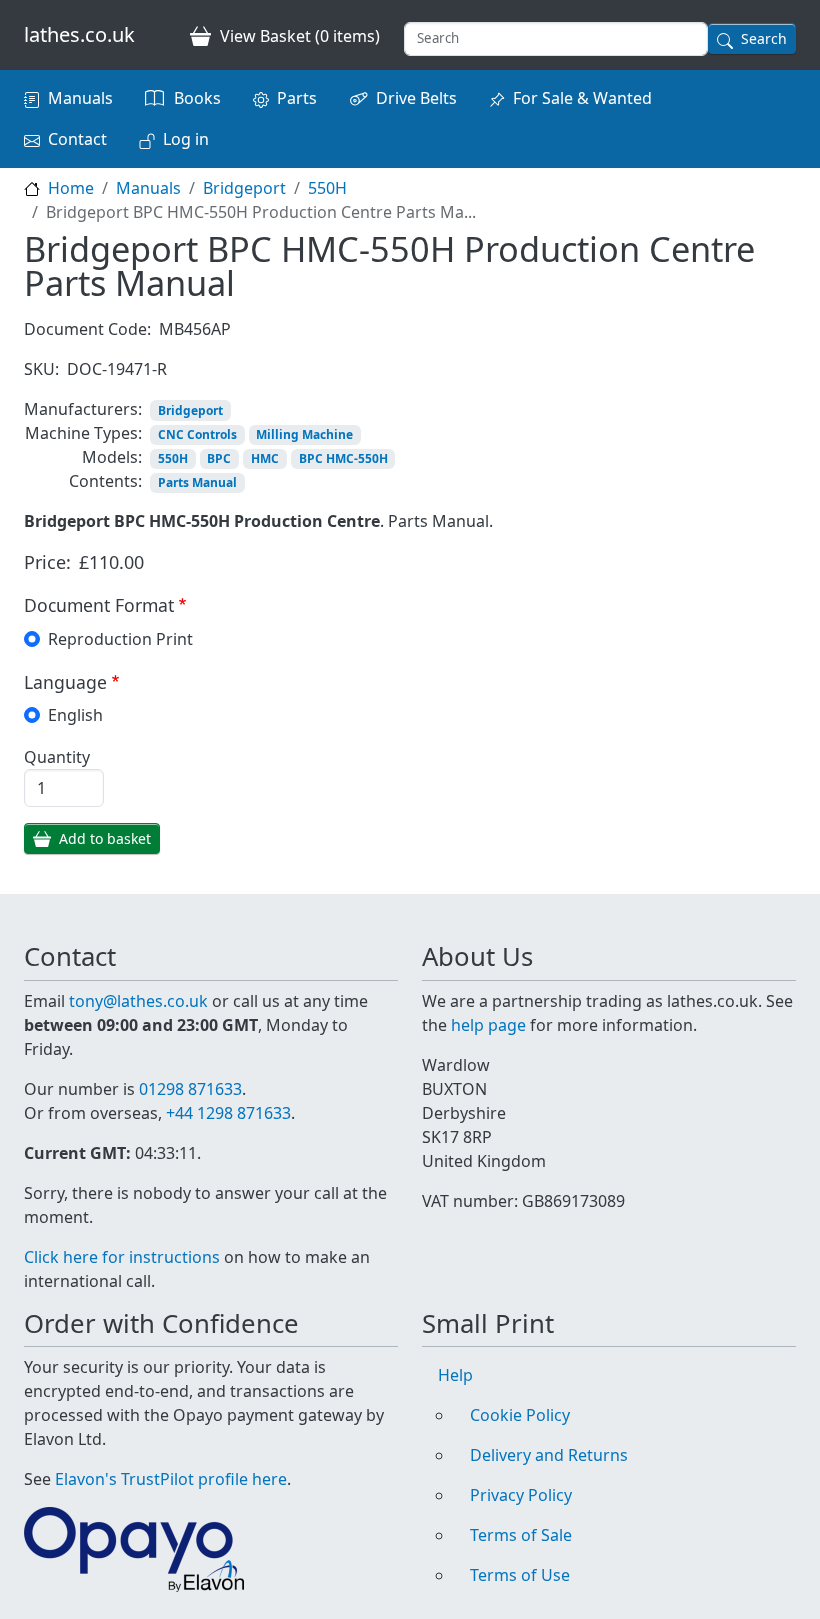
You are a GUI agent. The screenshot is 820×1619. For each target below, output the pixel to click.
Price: (47, 562)
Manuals (80, 98)
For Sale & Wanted (582, 98)
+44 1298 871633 (228, 1113)
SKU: (41, 369)
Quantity (57, 757)
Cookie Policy (520, 1415)
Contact (77, 139)
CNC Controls (197, 434)
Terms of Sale (521, 1535)
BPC (219, 458)
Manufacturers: (83, 409)
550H (327, 188)
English (75, 715)
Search (764, 38)
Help (455, 1375)
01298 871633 (190, 1089)
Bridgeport (244, 188)
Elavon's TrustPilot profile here (171, 1479)
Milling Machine (304, 434)
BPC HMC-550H (343, 458)
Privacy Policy (521, 1495)
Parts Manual (197, 482)
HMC (265, 458)
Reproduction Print (120, 639)
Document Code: (87, 329)
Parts (297, 98)
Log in (186, 139)
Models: (112, 457)
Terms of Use (520, 1575)
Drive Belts (416, 98)
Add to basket (105, 838)
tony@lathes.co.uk (138, 1001)
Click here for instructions (122, 1257)
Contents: (105, 481)
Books (197, 98)
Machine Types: (83, 433)
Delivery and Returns (549, 1455)
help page (488, 1025)
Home (71, 188)
